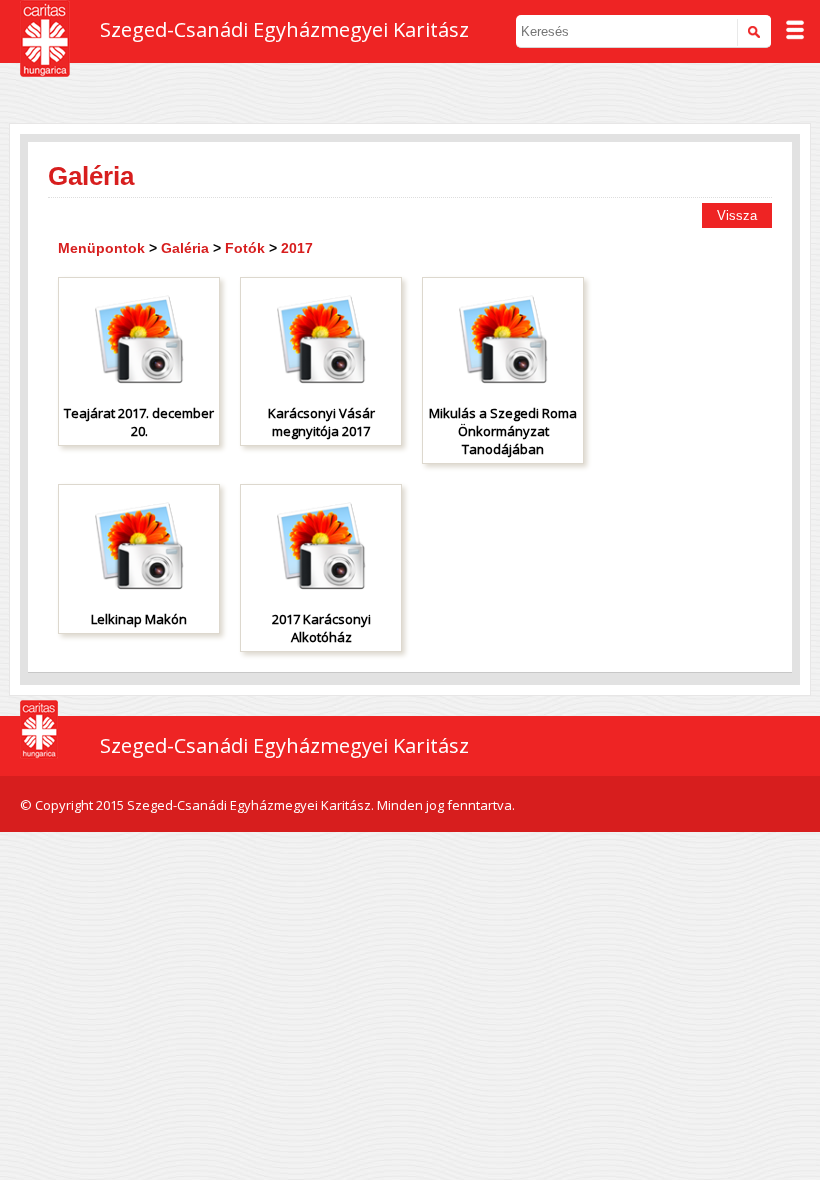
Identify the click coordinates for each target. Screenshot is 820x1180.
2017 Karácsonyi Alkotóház (321, 628)
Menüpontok (101, 248)
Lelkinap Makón (139, 619)
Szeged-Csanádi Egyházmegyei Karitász (284, 29)
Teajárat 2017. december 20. (139, 422)
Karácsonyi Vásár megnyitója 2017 (321, 422)
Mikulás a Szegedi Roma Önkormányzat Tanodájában (503, 431)
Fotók (245, 248)
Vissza (737, 215)
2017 (297, 248)
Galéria (185, 248)
